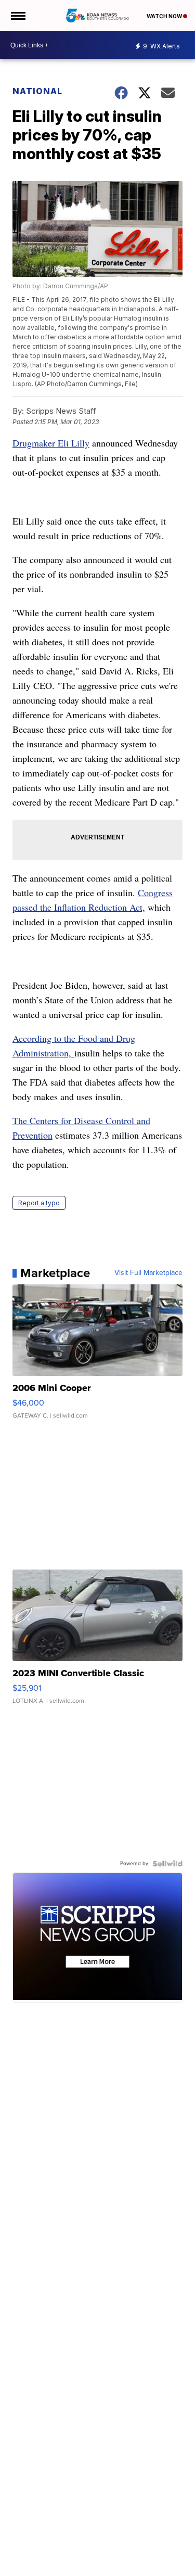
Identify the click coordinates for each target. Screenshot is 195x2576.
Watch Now (165, 16)
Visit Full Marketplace (148, 1273)
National (37, 91)
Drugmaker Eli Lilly (51, 443)
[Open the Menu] (17, 16)
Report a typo (39, 1203)
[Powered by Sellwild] (167, 1864)
